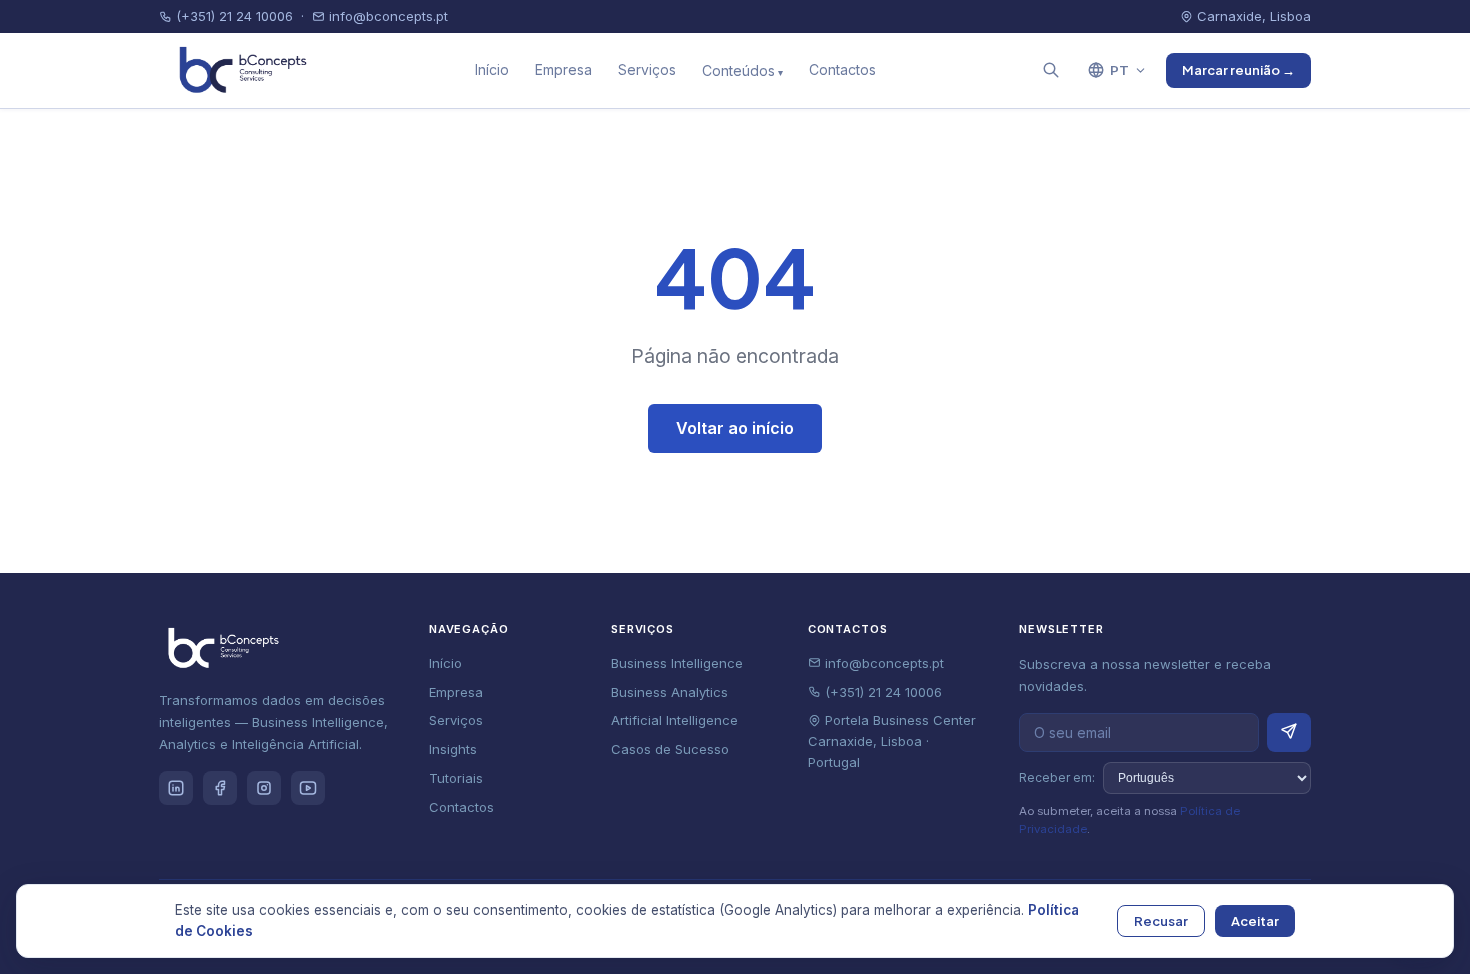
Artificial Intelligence (674, 720)
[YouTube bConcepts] (308, 788)
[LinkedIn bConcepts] (176, 788)
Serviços (647, 69)
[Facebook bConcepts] (220, 788)
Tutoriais (456, 778)
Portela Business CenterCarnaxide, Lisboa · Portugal (892, 741)
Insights (453, 749)
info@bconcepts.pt (386, 16)
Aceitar (1255, 921)
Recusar (1161, 921)
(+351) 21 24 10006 (232, 16)
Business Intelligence (677, 663)
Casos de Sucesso (670, 749)
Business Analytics (669, 692)
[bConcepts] (238, 70)
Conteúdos (738, 70)
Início (492, 69)
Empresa (563, 69)
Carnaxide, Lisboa (1252, 16)
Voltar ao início (735, 428)
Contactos (842, 69)
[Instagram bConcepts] (264, 788)
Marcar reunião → (1238, 70)
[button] (1051, 70)
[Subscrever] (1289, 732)
